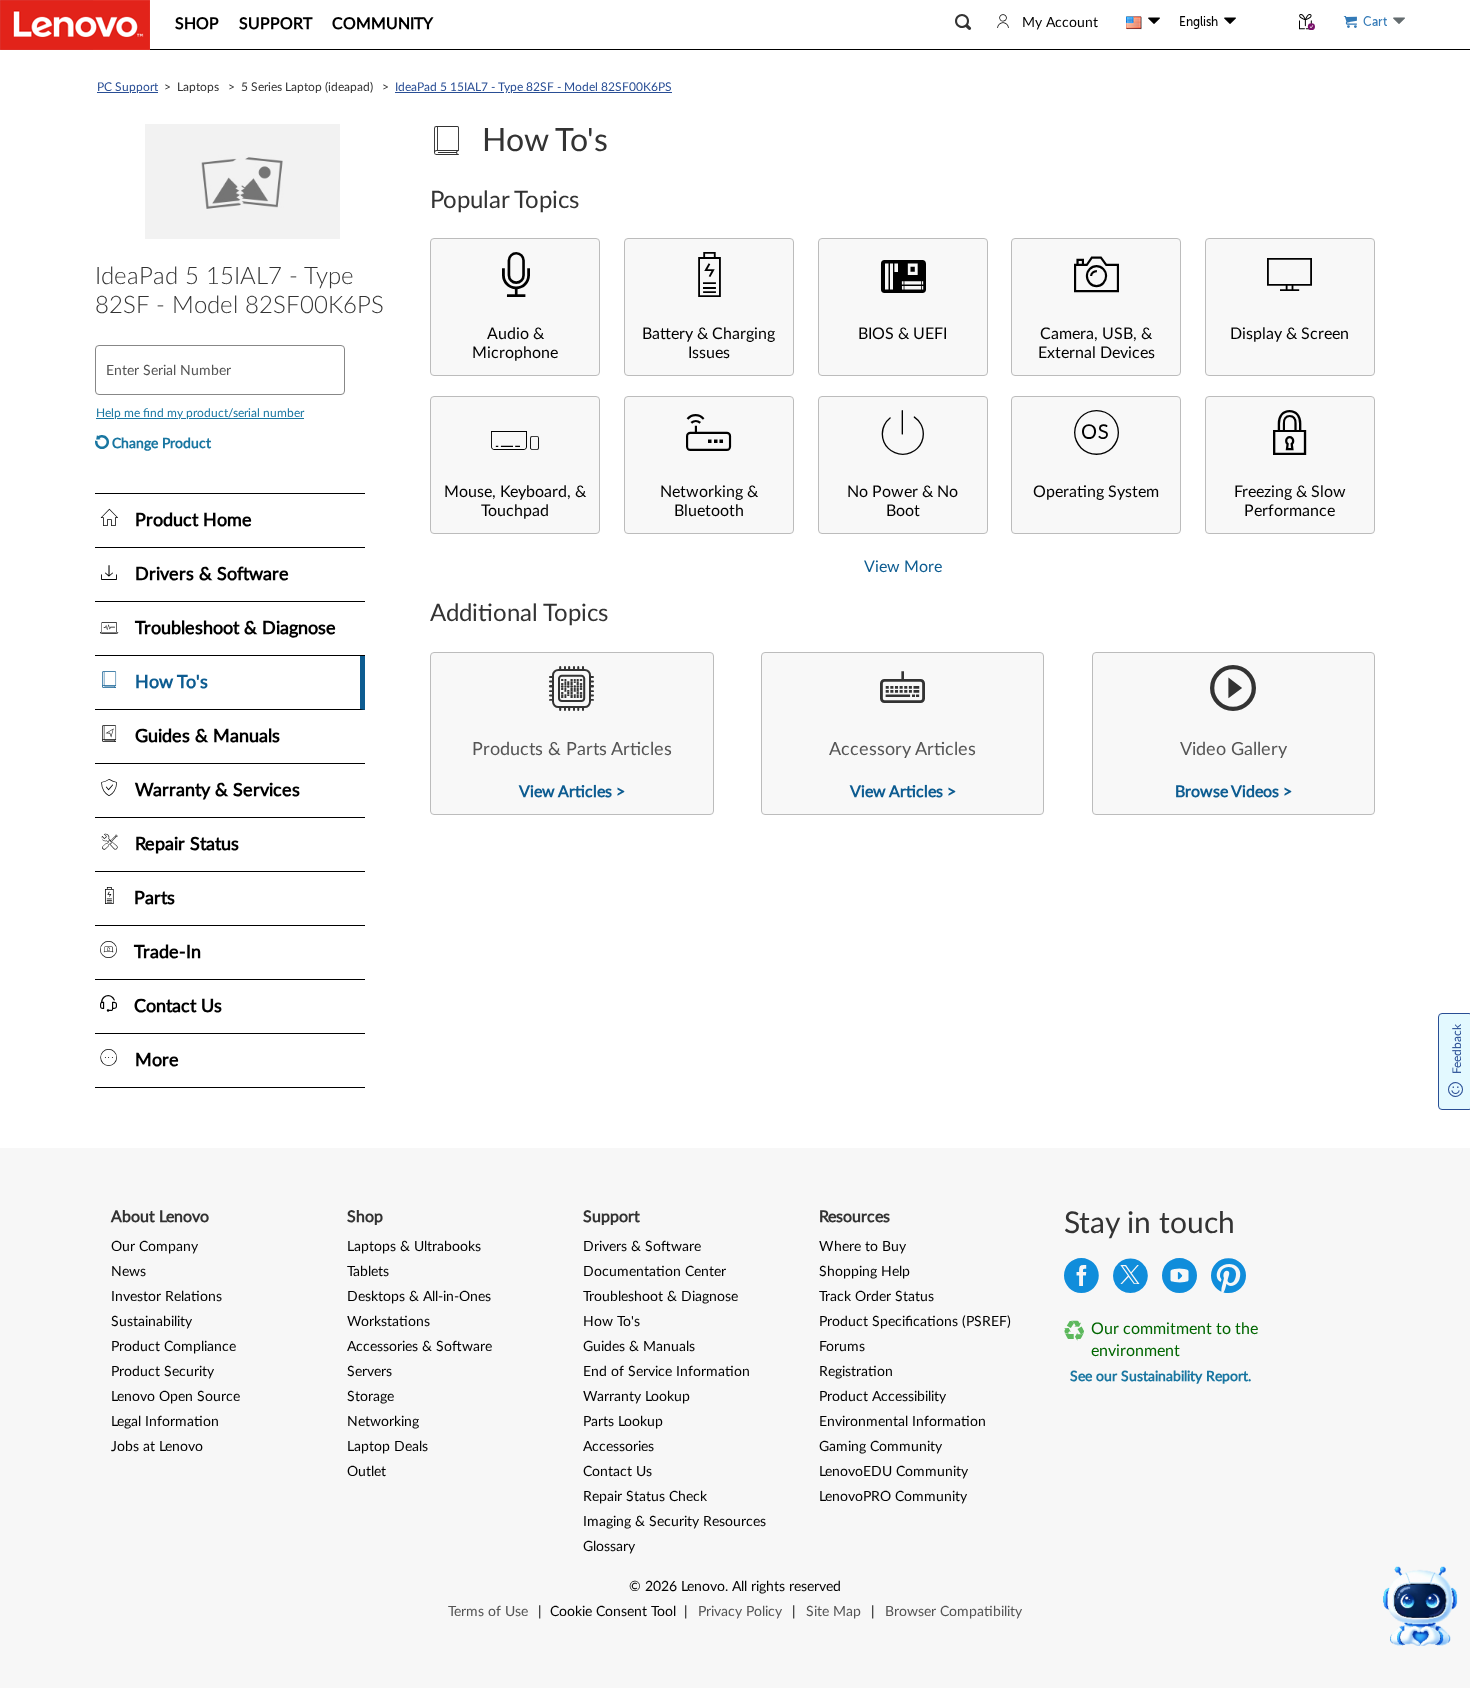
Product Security (162, 1372)
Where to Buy (862, 1247)
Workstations (388, 1322)
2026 (661, 1587)
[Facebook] (1081, 1280)
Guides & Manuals (639, 1347)
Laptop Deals (387, 1447)
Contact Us (617, 1472)
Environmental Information (902, 1422)
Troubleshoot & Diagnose (660, 1297)
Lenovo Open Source (175, 1397)
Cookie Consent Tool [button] (613, 1612)
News (128, 1272)
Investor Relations (166, 1297)
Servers (369, 1372)
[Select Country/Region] (1143, 22)
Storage (370, 1397)
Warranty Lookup (636, 1397)
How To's (611, 1322)
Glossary (609, 1547)
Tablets (368, 1272)
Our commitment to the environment (1174, 1340)
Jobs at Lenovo (157, 1447)
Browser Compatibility (953, 1612)
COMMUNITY (382, 24)
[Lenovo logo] (75, 25)
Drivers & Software (642, 1247)
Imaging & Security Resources (674, 1522)
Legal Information (165, 1422)
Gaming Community (880, 1447)
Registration (856, 1372)
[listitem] (571, 733)
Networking (383, 1422)
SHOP (197, 24)
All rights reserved (786, 1587)
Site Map (833, 1612)
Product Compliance (173, 1347)
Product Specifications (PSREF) (915, 1322)
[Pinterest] (1228, 1280)
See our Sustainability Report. (1160, 1377)
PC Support (127, 87)
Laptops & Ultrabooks (414, 1247)
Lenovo (703, 1587)
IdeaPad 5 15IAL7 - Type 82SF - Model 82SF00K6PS (533, 87)
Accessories (618, 1447)
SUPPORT (275, 24)
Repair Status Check (645, 1497)
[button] (963, 22)
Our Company (154, 1247)
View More (903, 567)
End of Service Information (666, 1372)
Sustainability (151, 1322)
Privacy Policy (740, 1612)
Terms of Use (488, 1612)
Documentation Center (654, 1272)
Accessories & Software (419, 1347)
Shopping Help (864, 1272)
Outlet (366, 1472)
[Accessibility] (1262, 22)
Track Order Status (876, 1297)
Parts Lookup (623, 1422)
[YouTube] (1179, 1280)
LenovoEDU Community (893, 1472)
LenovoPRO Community (893, 1497)
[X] (1130, 1280)
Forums (842, 1347)
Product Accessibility (882, 1397)
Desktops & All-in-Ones (419, 1297)
